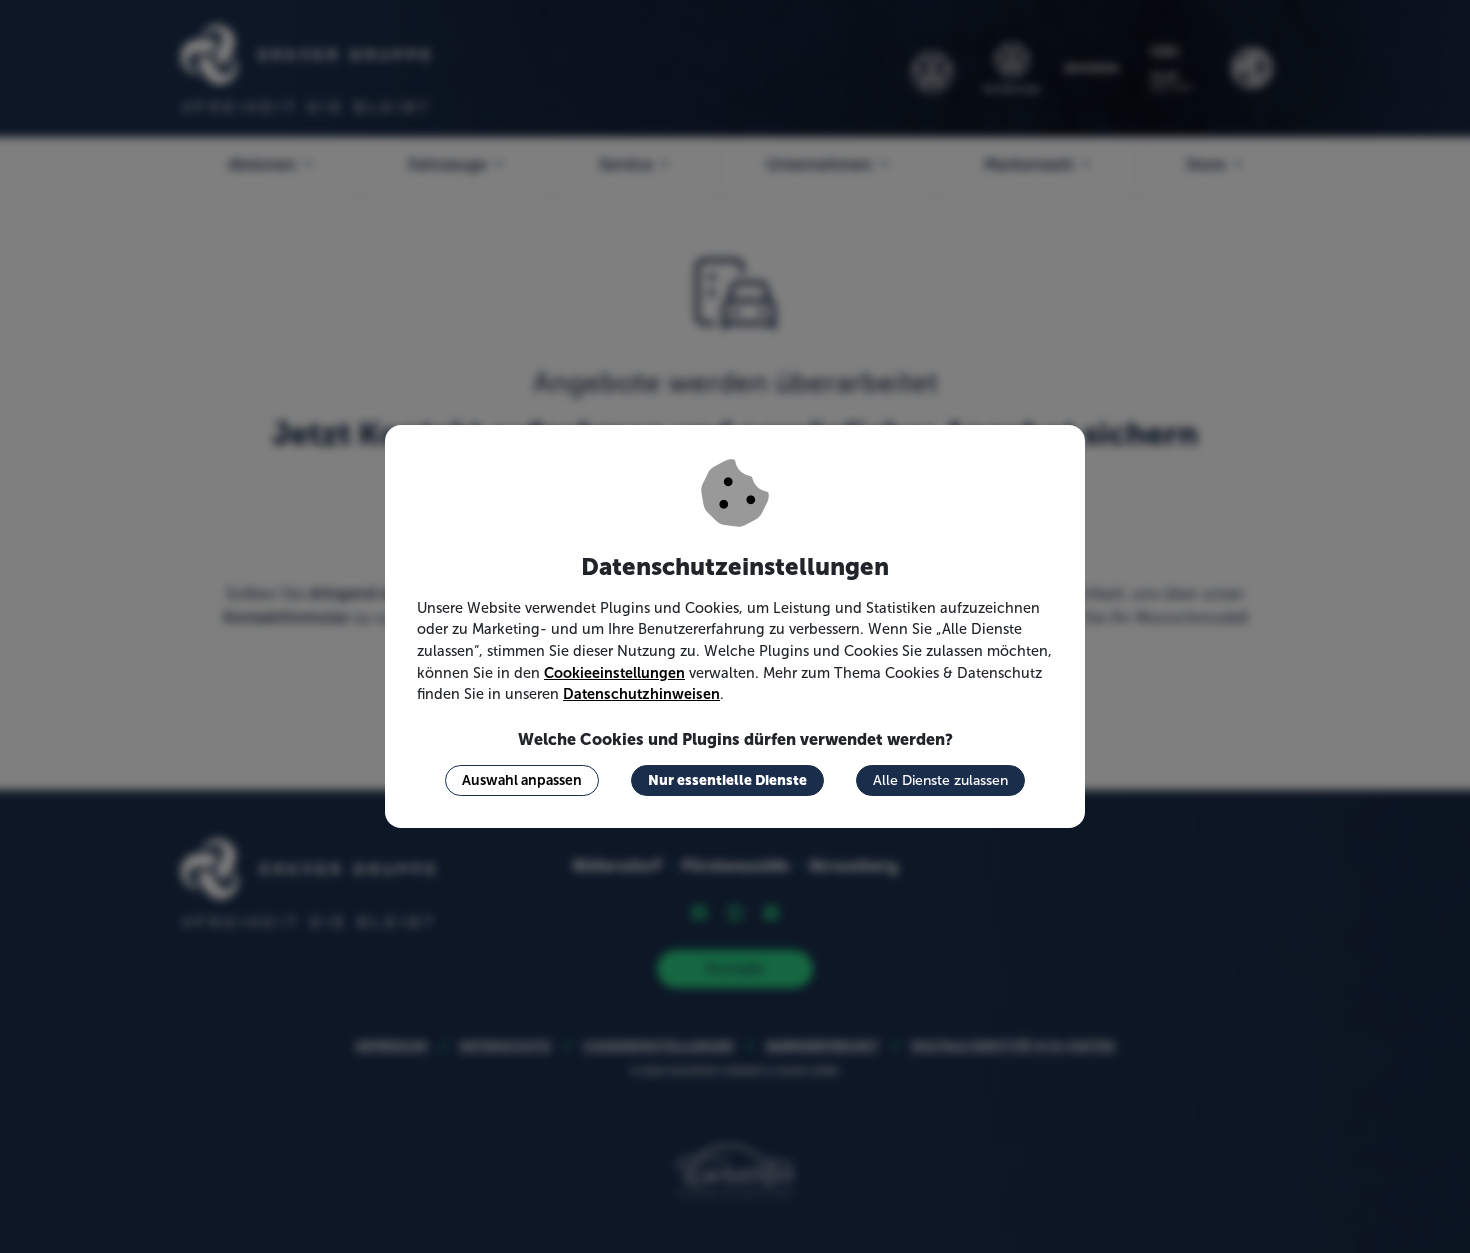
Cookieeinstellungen (614, 673)
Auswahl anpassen (522, 780)
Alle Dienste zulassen (940, 780)
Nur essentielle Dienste (727, 780)
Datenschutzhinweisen (641, 694)
